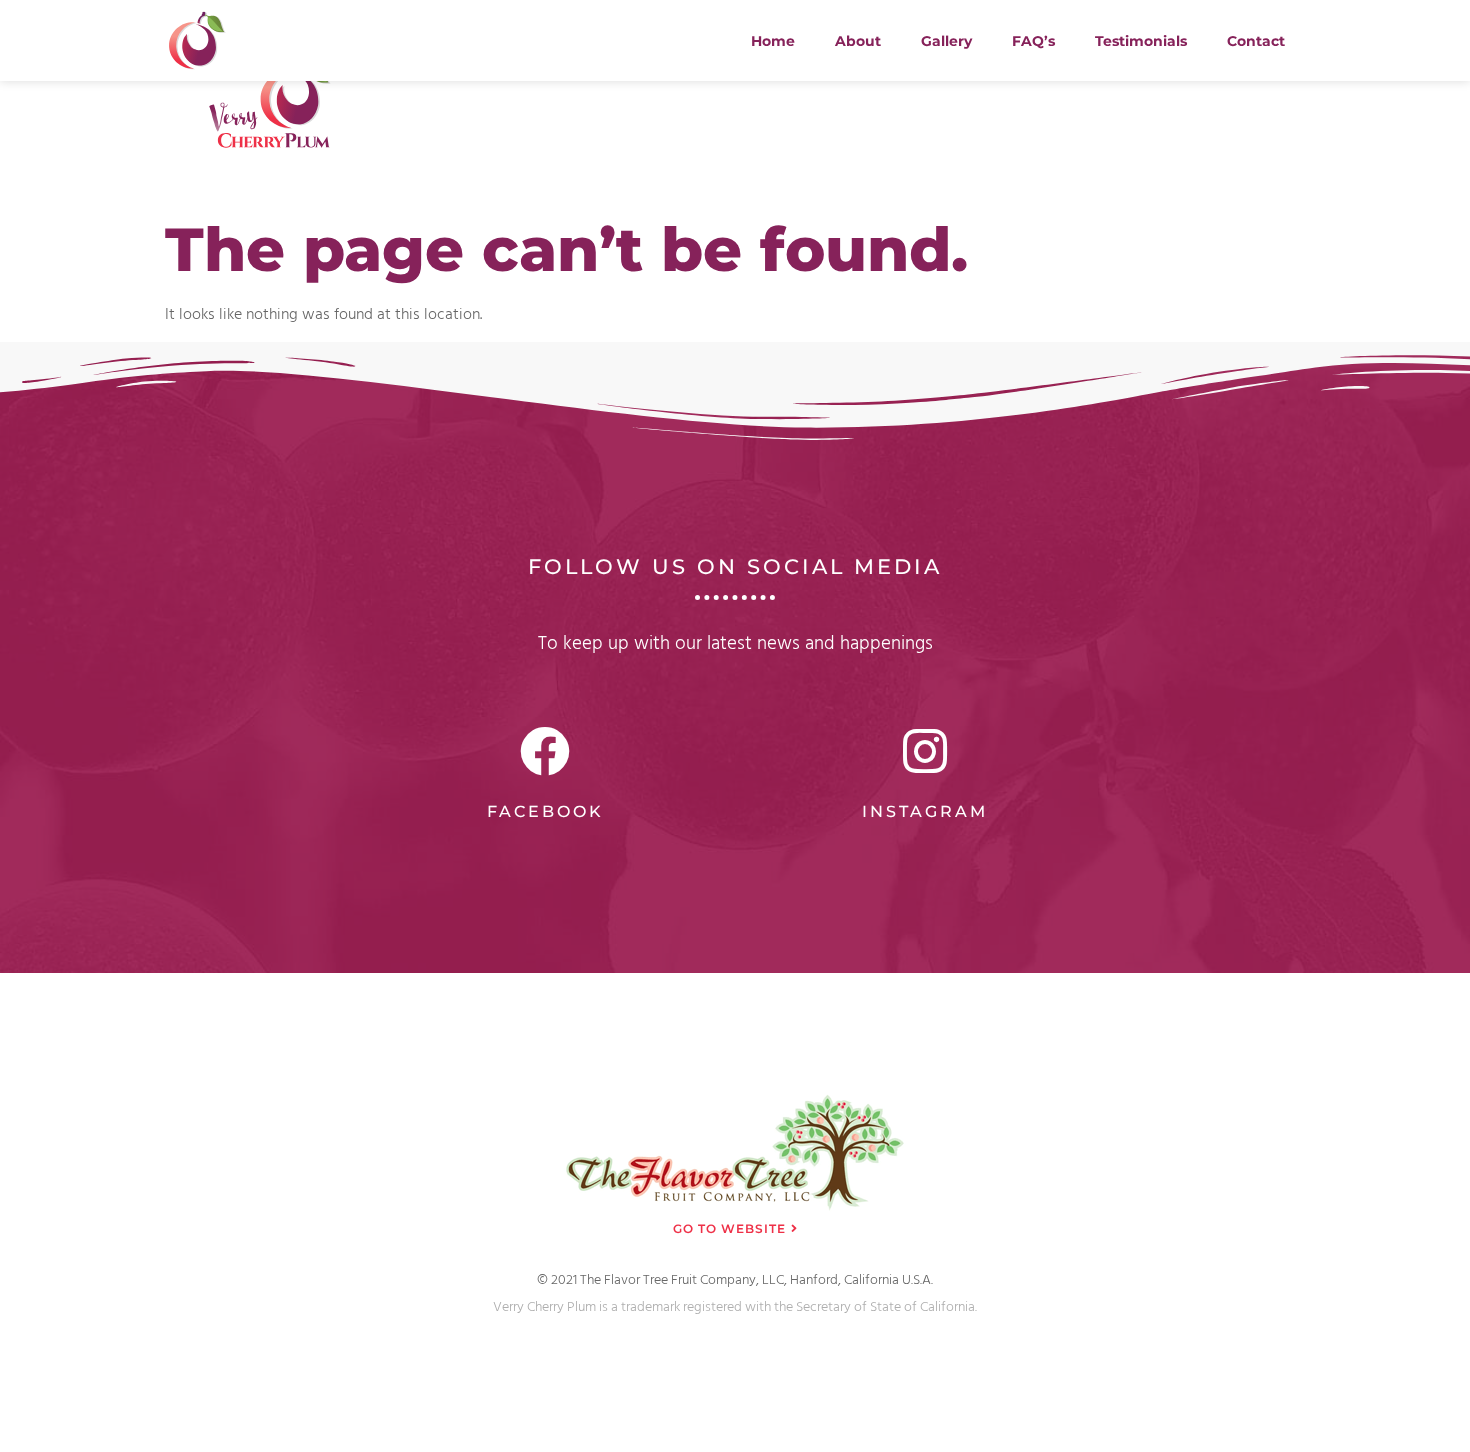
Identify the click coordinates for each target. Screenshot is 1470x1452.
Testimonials (1141, 41)
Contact (1256, 41)
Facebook (545, 811)
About (858, 41)
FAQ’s (1033, 41)
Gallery (946, 41)
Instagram (925, 811)
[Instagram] (925, 751)
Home (773, 41)
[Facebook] (545, 751)
